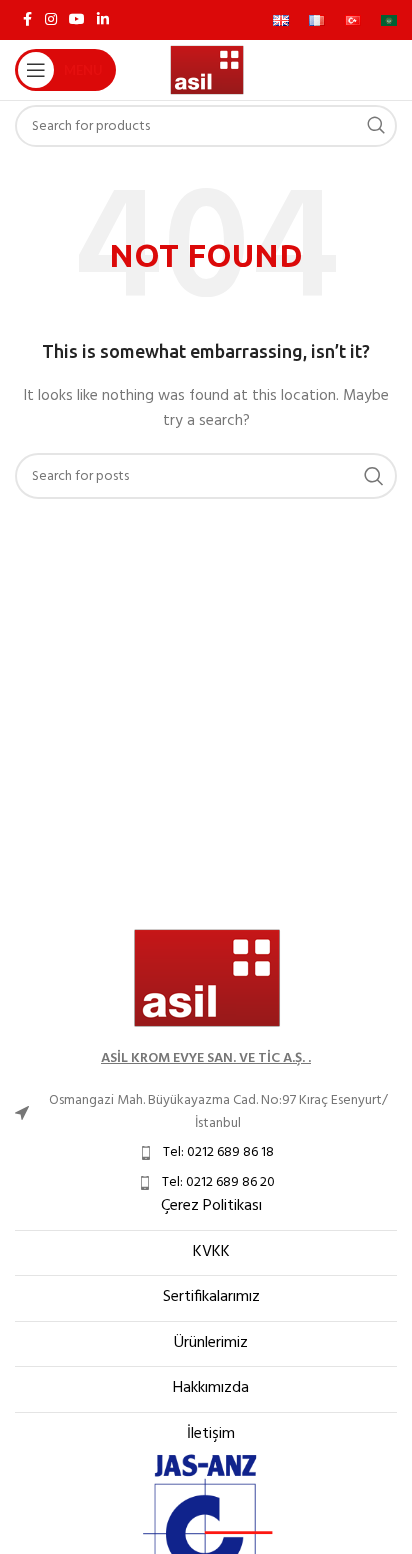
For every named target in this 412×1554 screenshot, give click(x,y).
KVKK (211, 1252)
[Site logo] (206, 70)
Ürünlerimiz (211, 1343)
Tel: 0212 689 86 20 (218, 1182)
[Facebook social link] (27, 20)
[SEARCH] (376, 126)
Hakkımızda (211, 1388)
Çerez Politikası (211, 1206)
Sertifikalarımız (211, 1297)
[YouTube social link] (77, 20)
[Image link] (206, 978)
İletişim (211, 1434)
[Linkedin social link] (103, 20)
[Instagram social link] (51, 20)
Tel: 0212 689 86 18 (218, 1152)
